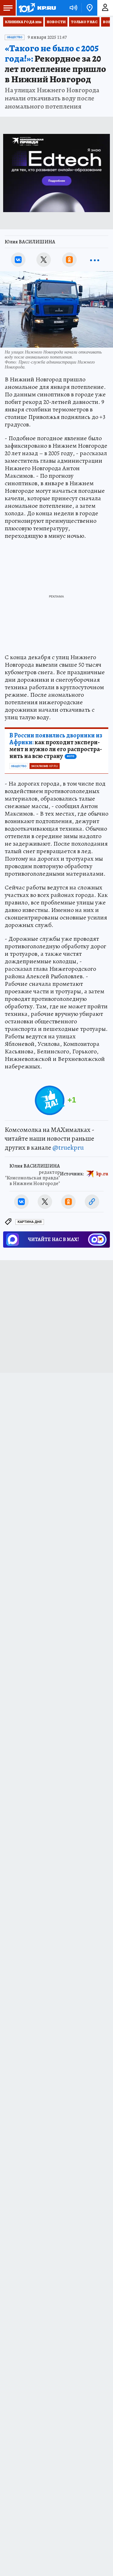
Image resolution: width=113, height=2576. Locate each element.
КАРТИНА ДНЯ (30, 1222)
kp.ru (102, 1173)
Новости (56, 22)
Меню (8, 8)
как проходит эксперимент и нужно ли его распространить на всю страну (56, 746)
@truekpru (68, 1148)
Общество (15, 37)
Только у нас (84, 22)
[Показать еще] (95, 260)
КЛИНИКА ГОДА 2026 (23, 22)
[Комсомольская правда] (37, 8)
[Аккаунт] (105, 8)
